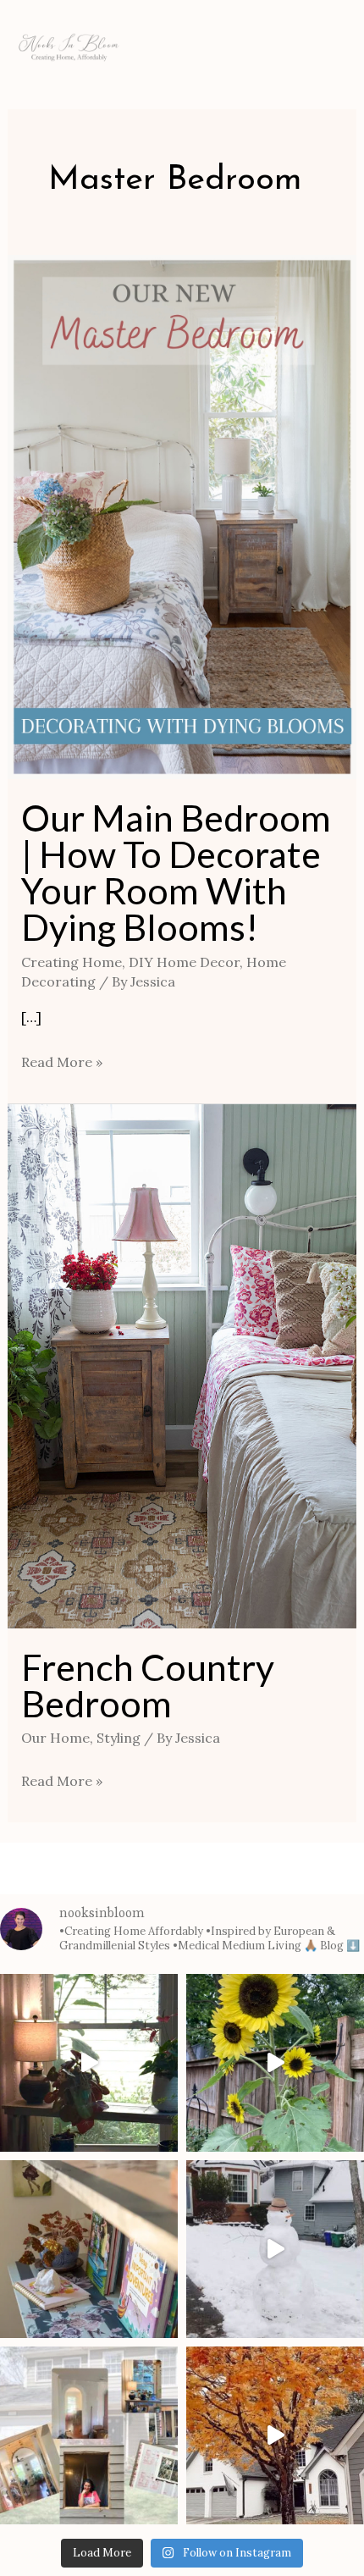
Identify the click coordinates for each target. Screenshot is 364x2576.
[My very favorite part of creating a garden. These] (275, 2063)
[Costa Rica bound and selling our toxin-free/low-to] (89, 2063)
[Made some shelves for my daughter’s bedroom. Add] (89, 2249)
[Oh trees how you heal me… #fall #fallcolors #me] (275, 2435)
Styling (119, 1738)
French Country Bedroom (148, 1685)
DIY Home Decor (184, 962)
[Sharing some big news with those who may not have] (89, 2435)
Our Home (55, 1738)
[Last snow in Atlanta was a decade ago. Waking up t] (275, 2249)
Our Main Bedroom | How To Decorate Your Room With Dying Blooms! (176, 872)
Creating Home (72, 962)
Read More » (62, 1060)
